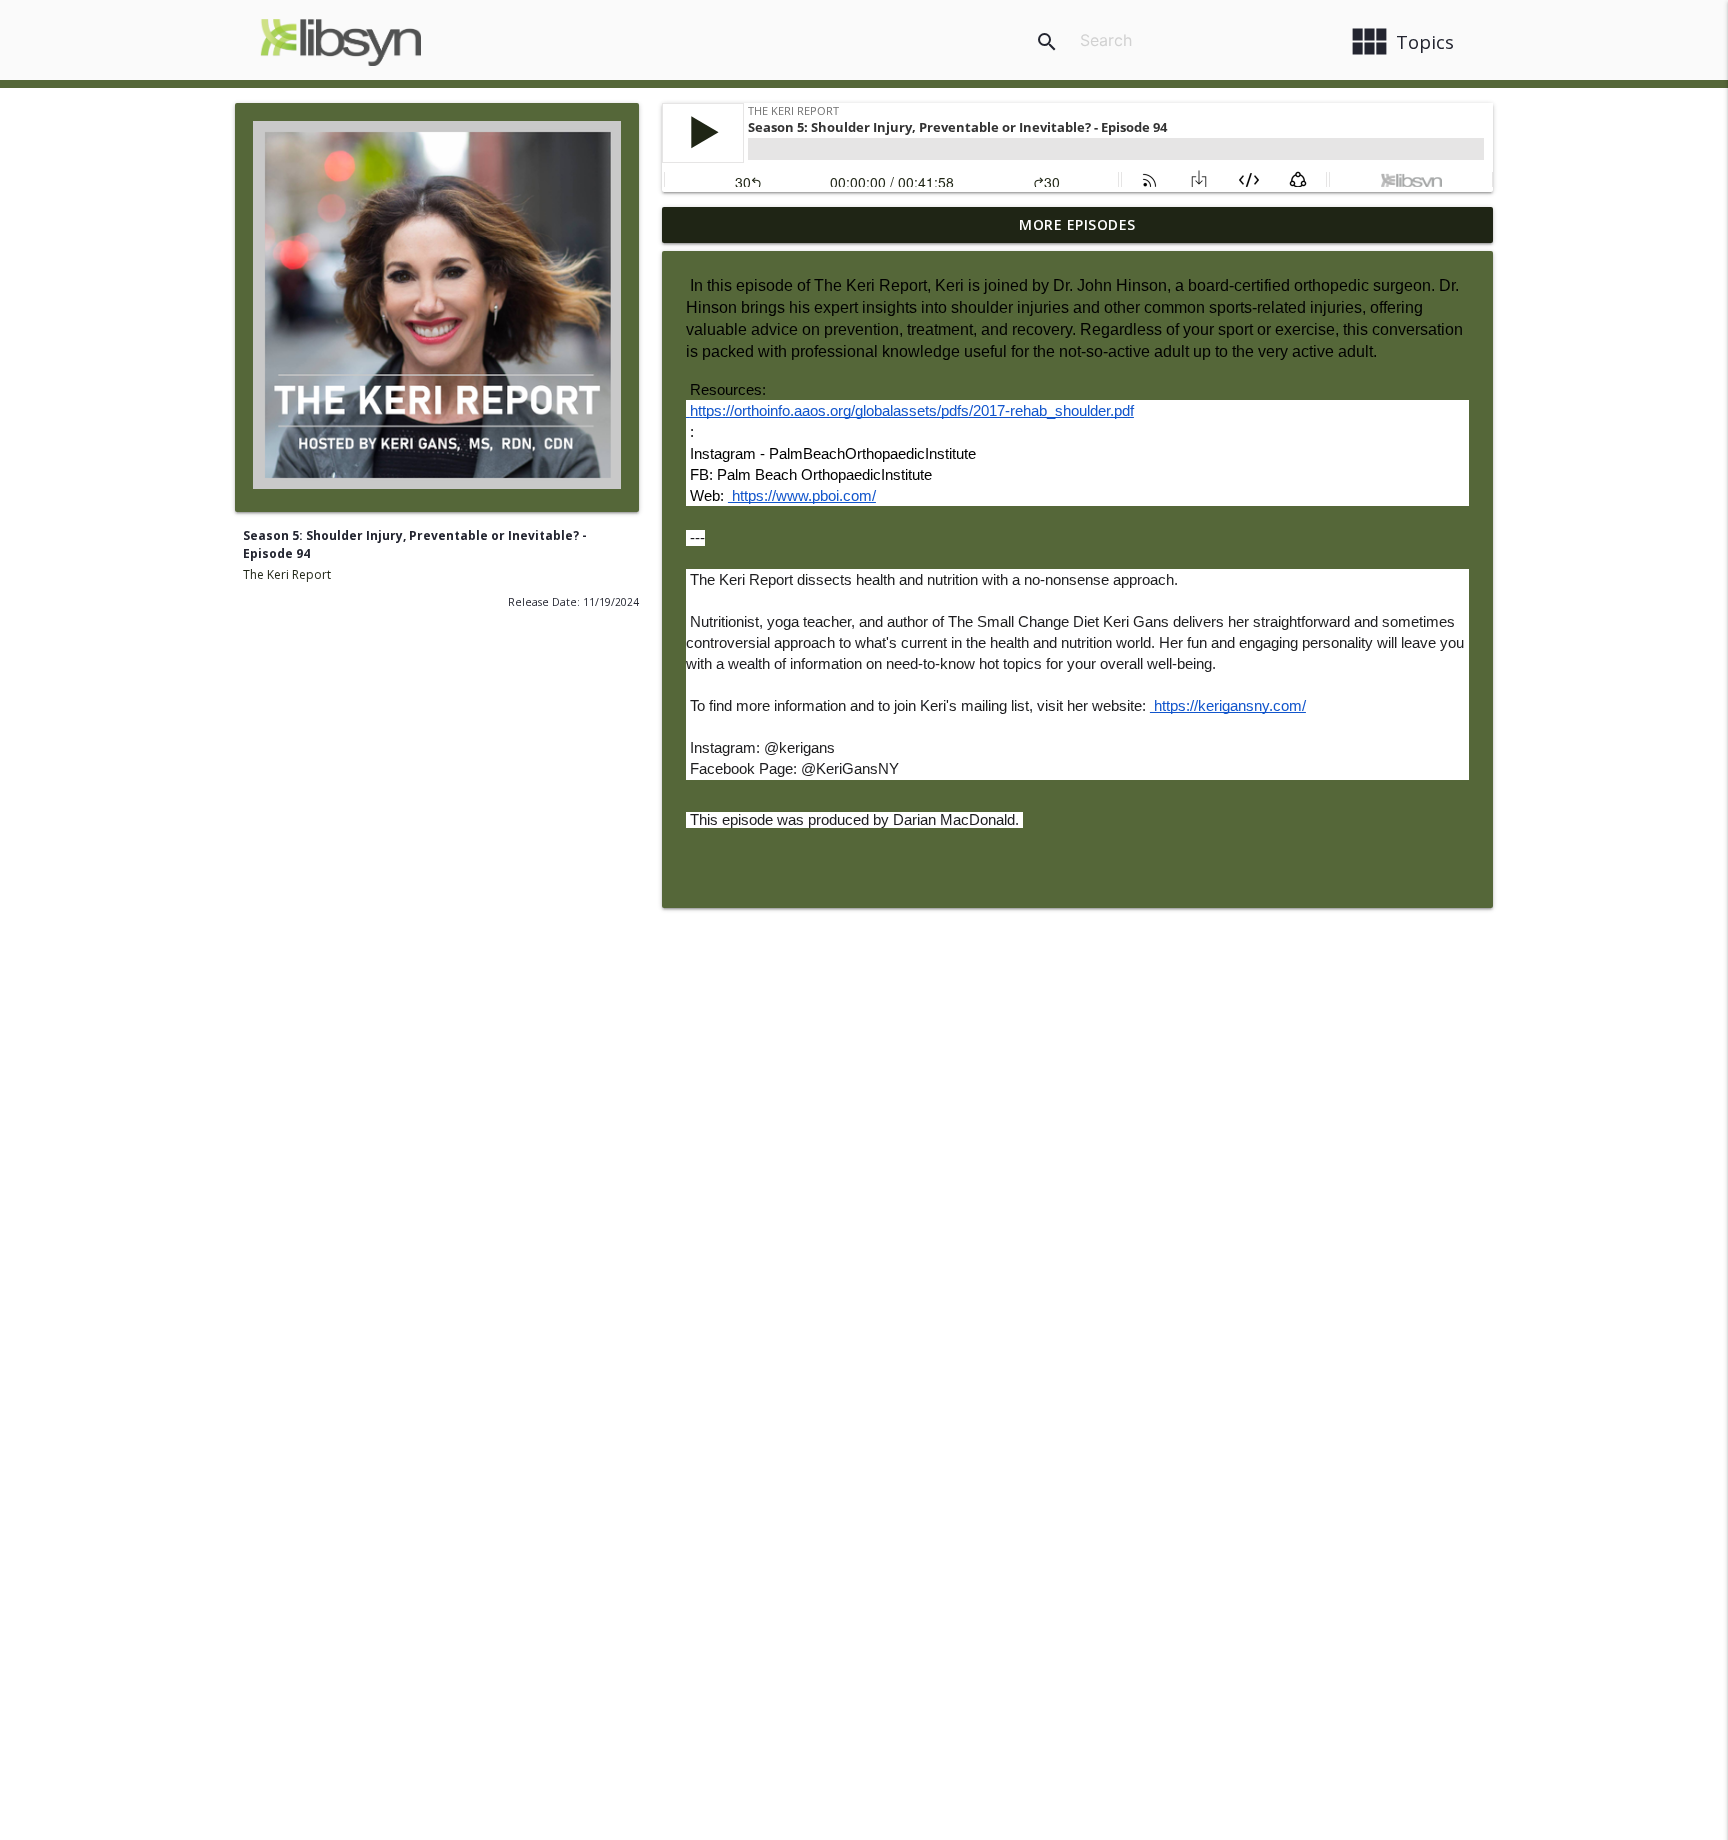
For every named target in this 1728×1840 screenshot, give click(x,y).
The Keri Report (287, 574)
